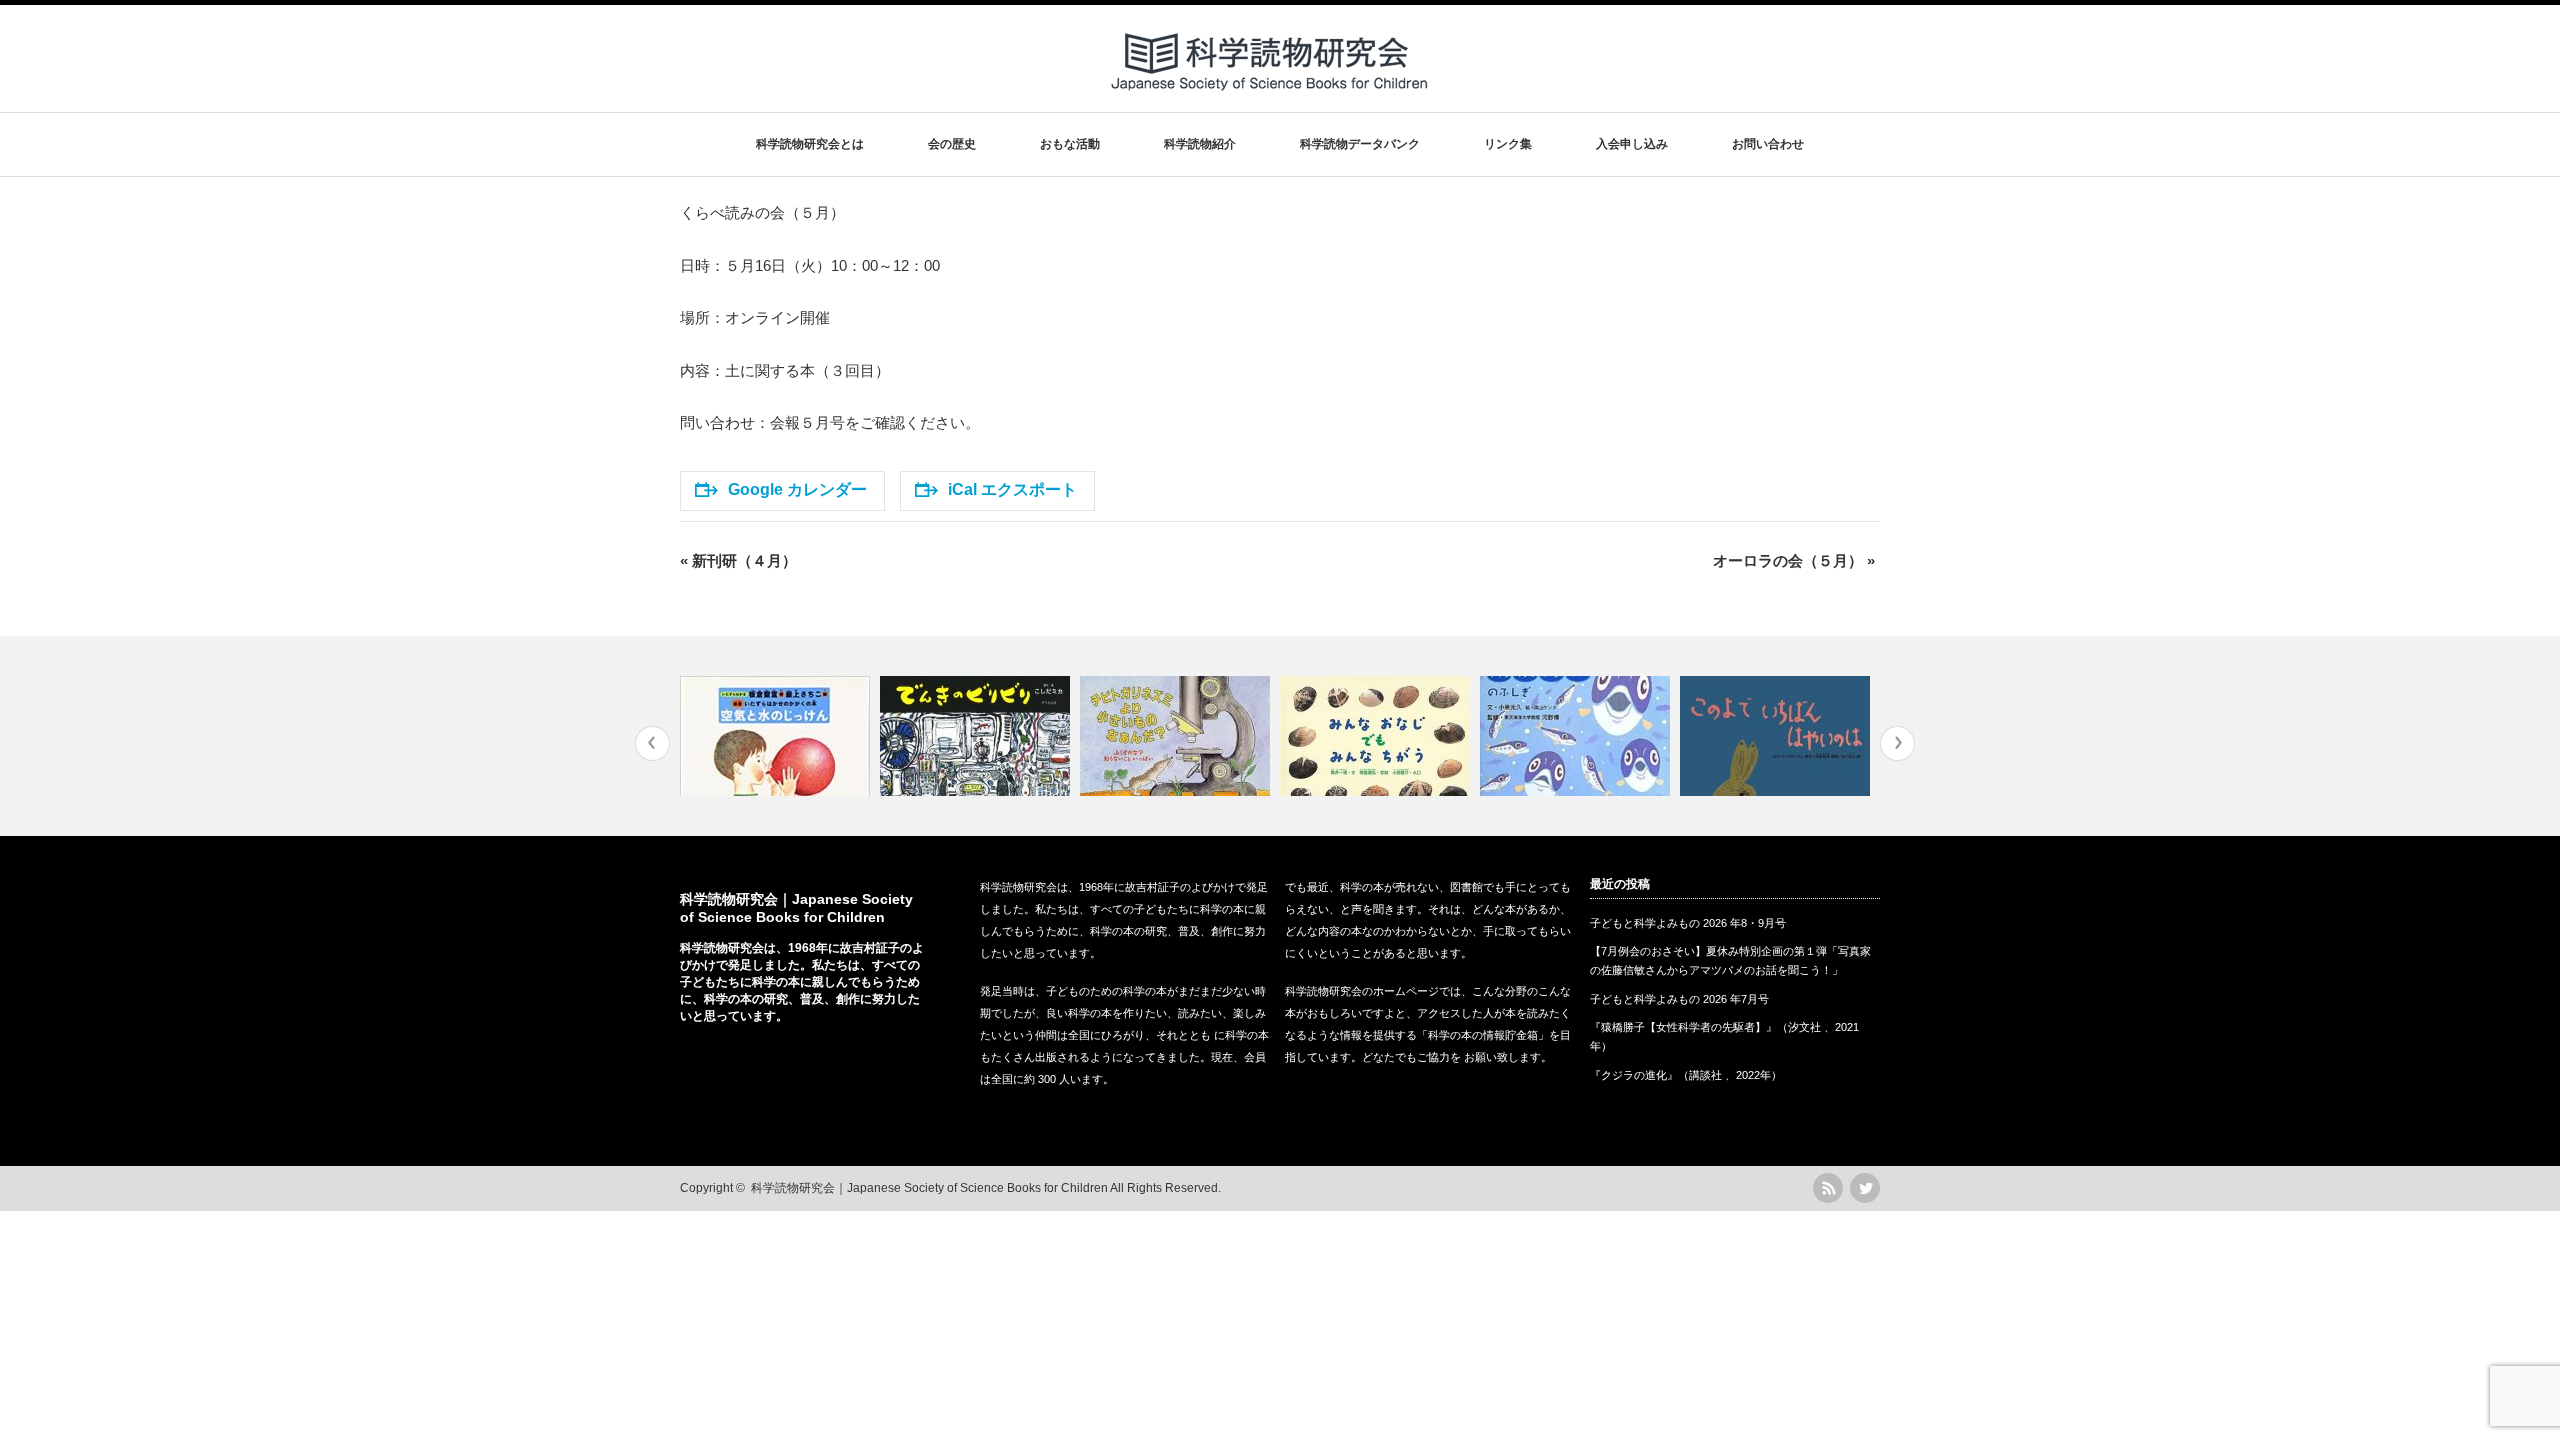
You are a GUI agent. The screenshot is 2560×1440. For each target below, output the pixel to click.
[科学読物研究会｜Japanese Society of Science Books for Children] (1271, 98)
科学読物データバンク (1360, 144)
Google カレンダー (797, 489)
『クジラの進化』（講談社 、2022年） (1686, 1075)
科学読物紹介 (1200, 144)
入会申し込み (1632, 144)
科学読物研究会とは (810, 144)
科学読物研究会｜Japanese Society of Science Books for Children (929, 1188)
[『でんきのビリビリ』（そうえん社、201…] (977, 736)
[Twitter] (1865, 1188)
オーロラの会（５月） (1794, 560)
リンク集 (1508, 144)
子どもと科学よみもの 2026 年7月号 (1679, 999)
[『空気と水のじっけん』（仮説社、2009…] (777, 736)
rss (1828, 1188)
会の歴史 (952, 144)
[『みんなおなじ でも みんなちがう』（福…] (1377, 736)
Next (1897, 743)
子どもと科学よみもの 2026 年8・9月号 (1688, 923)
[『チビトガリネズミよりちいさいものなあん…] (1177, 736)
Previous (652, 743)
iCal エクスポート (1012, 489)
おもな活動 (1070, 144)
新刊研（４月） (738, 560)
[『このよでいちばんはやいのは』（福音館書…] (1777, 736)
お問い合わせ (1768, 144)
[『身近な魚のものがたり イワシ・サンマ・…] (1577, 736)
